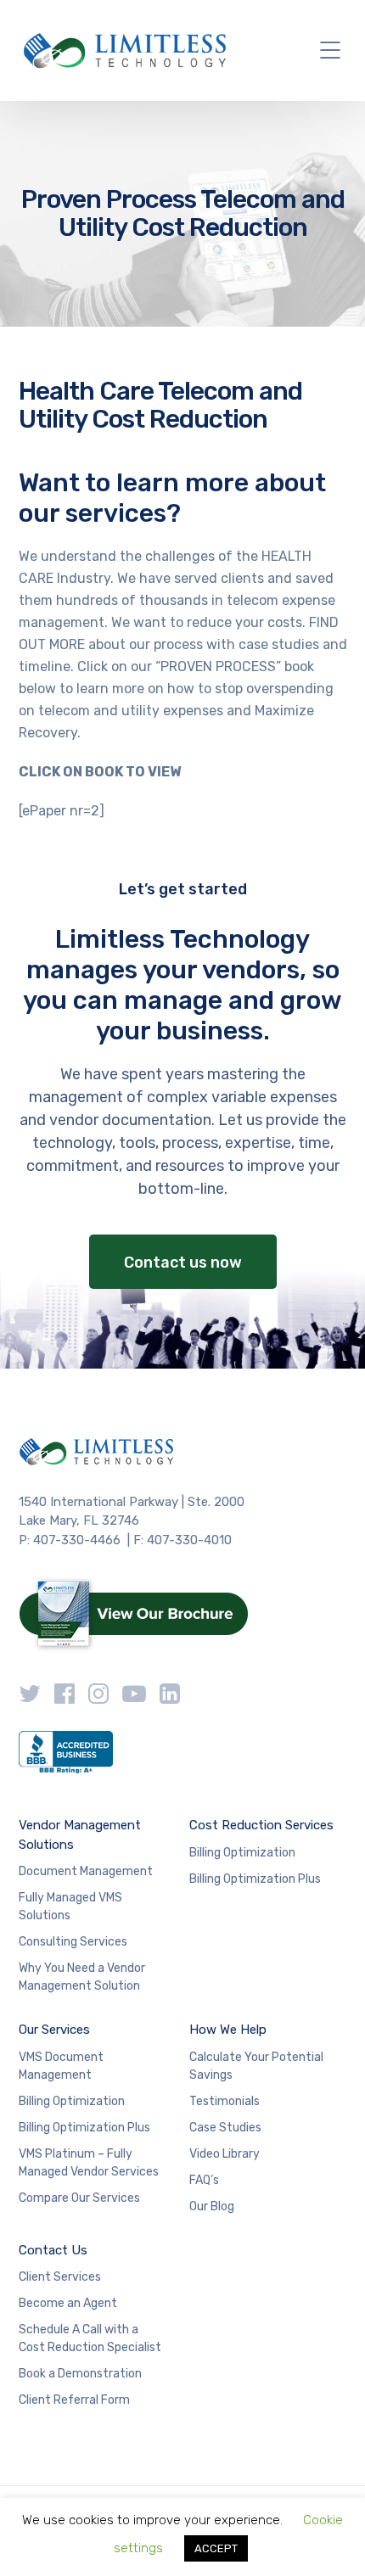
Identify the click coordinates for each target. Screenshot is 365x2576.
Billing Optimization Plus (255, 1879)
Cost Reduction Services (261, 1825)
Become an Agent (68, 2303)
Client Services (60, 2277)
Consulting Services (73, 1942)
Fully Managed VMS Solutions (70, 1907)
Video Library (225, 2154)
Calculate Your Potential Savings (256, 2066)
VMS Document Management (61, 2066)
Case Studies (225, 2128)
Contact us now (183, 1263)
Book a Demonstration (80, 2374)
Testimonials (225, 2101)
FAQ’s (204, 2180)
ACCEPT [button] (216, 2548)
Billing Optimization (242, 1853)
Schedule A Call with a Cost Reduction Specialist (90, 2338)
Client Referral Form (74, 2400)
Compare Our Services (79, 2198)
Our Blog (212, 2206)
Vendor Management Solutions (80, 1835)
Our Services (54, 2030)
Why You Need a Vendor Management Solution (82, 1977)
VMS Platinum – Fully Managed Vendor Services (89, 2163)
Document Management (86, 1871)
